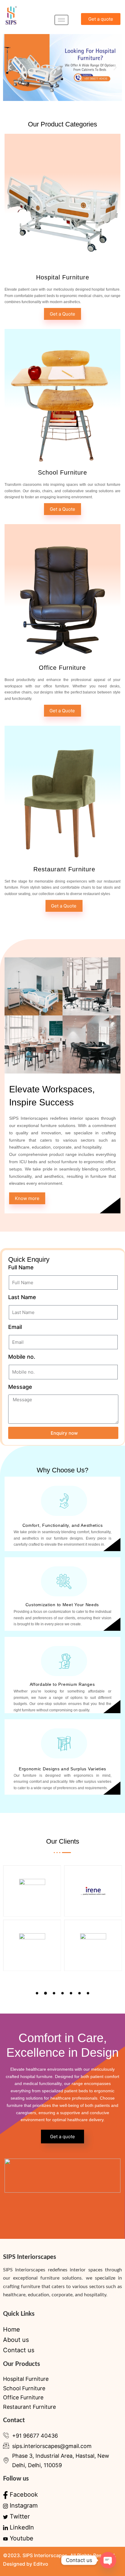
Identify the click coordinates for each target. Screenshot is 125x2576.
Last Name (22, 1297)
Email (15, 1327)
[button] (10, 67)
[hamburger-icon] (61, 20)
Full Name (21, 1267)
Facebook (23, 2495)
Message (20, 1387)
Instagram (23, 2505)
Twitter (19, 2516)
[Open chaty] (108, 2560)
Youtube (21, 2538)
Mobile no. (22, 1357)
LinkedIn (21, 2527)
